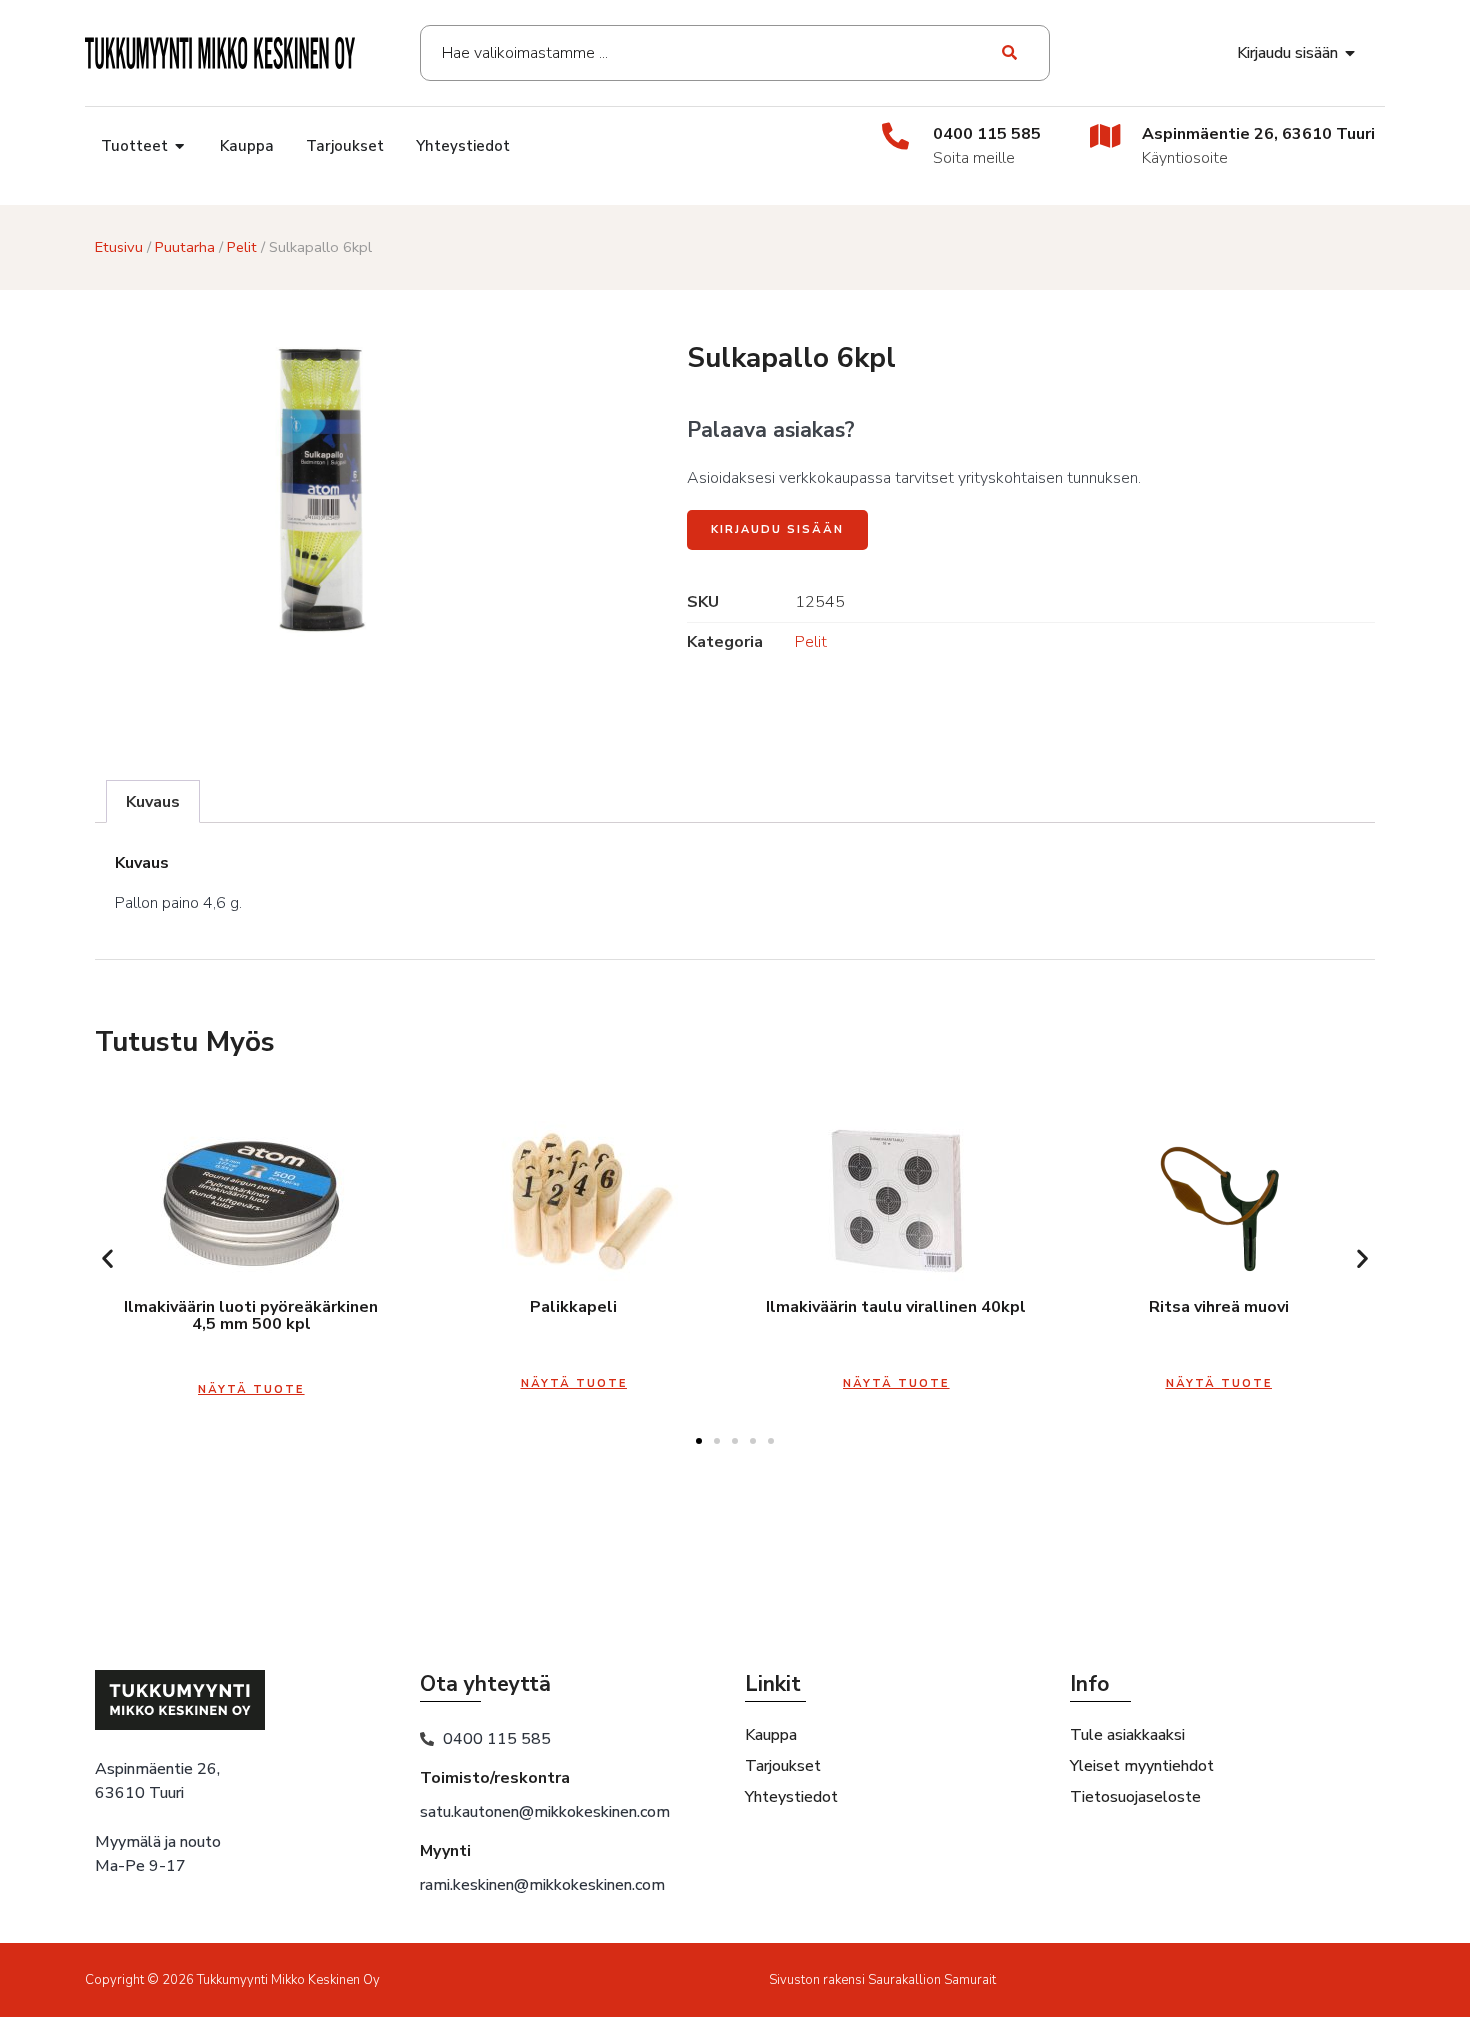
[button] (107, 1257)
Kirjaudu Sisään (777, 529)
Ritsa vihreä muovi (1219, 1307)
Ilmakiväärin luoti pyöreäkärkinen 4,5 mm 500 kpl (251, 1316)
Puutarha (185, 247)
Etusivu (119, 247)
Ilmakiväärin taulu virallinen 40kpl (896, 1307)
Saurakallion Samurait (932, 1980)
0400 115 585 (987, 134)
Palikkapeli (573, 1307)
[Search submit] (1010, 53)
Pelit (242, 247)
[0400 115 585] (895, 135)
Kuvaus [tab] (153, 802)
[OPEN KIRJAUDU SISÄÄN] (1351, 53)
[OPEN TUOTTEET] (180, 146)
